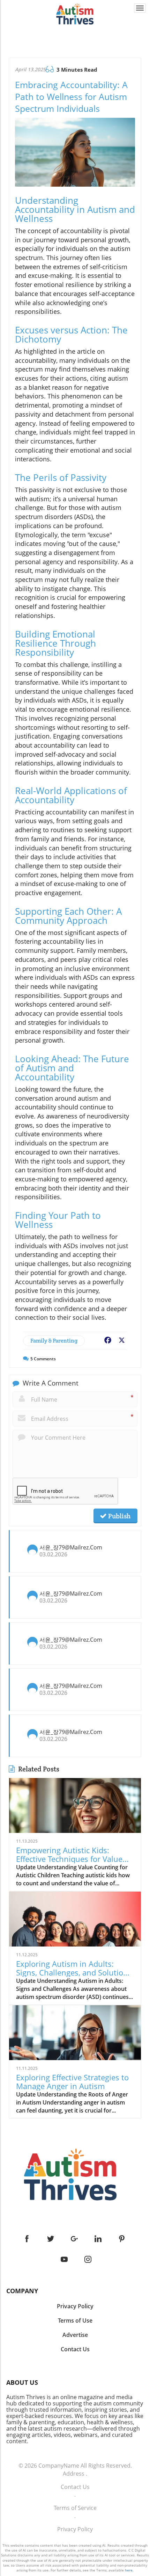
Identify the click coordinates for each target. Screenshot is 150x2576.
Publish (119, 1516)
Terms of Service (75, 2508)
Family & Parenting (54, 1341)
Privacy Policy (75, 2529)
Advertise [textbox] (75, 2335)
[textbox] (75, 2291)
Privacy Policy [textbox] (75, 2306)
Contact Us (75, 2487)
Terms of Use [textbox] (75, 2320)
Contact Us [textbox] (75, 2349)
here (129, 2570)
